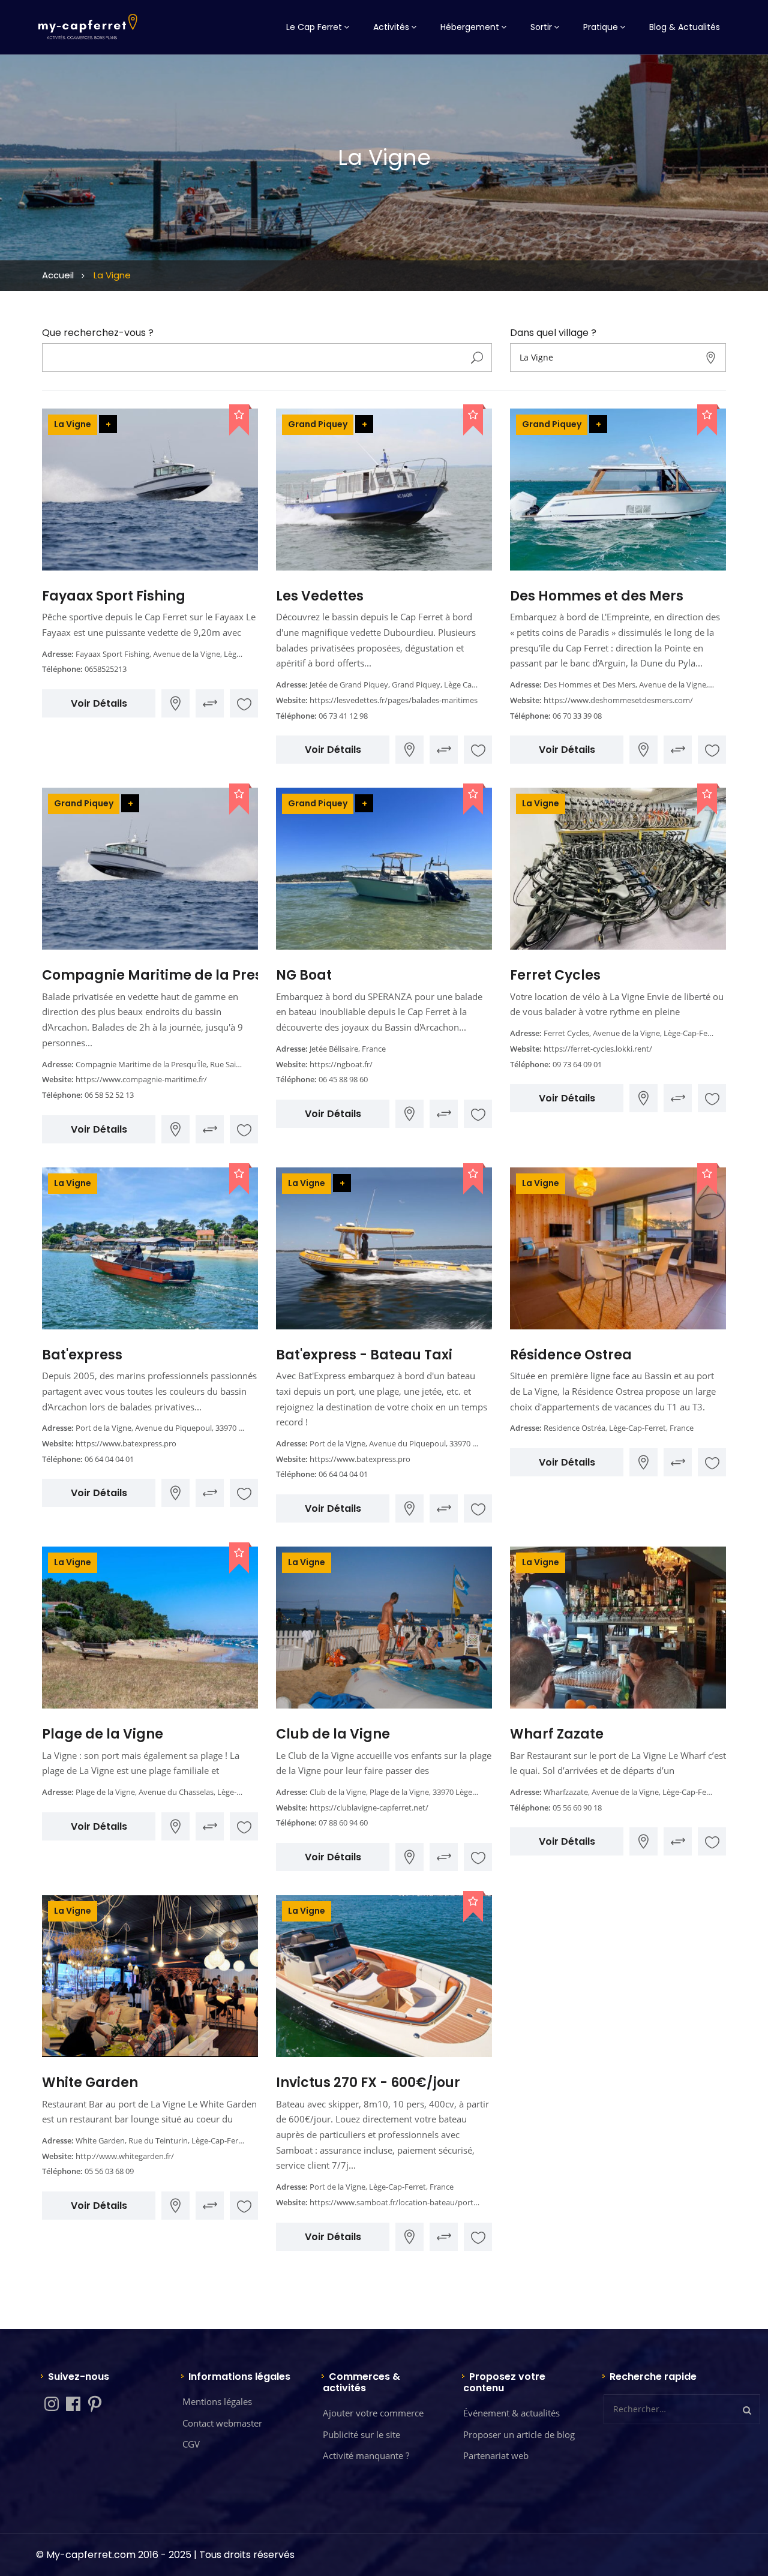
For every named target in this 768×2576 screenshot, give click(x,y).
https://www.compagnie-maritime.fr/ (141, 1079)
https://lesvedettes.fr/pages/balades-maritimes (394, 700)
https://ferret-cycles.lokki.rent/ (598, 1049)
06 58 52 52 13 (109, 1095)
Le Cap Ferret (314, 27)
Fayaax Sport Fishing (114, 596)
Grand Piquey (318, 424)
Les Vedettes (320, 596)
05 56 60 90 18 (577, 1808)
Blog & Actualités (685, 27)
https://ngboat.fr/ (341, 1064)
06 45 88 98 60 (343, 1079)
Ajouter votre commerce (373, 2413)
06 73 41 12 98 (343, 716)
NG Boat (304, 975)
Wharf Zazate (557, 1734)
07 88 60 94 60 (343, 1823)
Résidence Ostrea (571, 1355)
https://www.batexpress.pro (126, 1443)
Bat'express (82, 1355)
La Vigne (73, 424)
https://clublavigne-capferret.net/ (369, 1808)
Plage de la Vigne (103, 1734)
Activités (391, 27)
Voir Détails (99, 703)
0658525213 (106, 669)
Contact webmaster (222, 2423)
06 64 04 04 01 (109, 1459)
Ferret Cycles (555, 975)
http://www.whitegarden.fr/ (125, 2156)
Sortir (541, 27)
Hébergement (470, 27)
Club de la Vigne (333, 1734)
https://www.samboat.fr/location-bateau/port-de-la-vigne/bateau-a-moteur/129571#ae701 (471, 2202)
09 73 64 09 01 (577, 1064)
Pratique (601, 27)
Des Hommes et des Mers (597, 596)
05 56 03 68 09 (109, 2171)
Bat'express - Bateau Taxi (364, 1355)
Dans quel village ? (553, 333)
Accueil (58, 275)
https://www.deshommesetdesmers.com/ (618, 700)
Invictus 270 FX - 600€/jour (368, 2083)
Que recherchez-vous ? (98, 333)
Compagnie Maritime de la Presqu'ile (171, 975)
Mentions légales (217, 2401)
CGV (191, 2444)
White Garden (90, 2083)
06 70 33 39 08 (577, 716)
